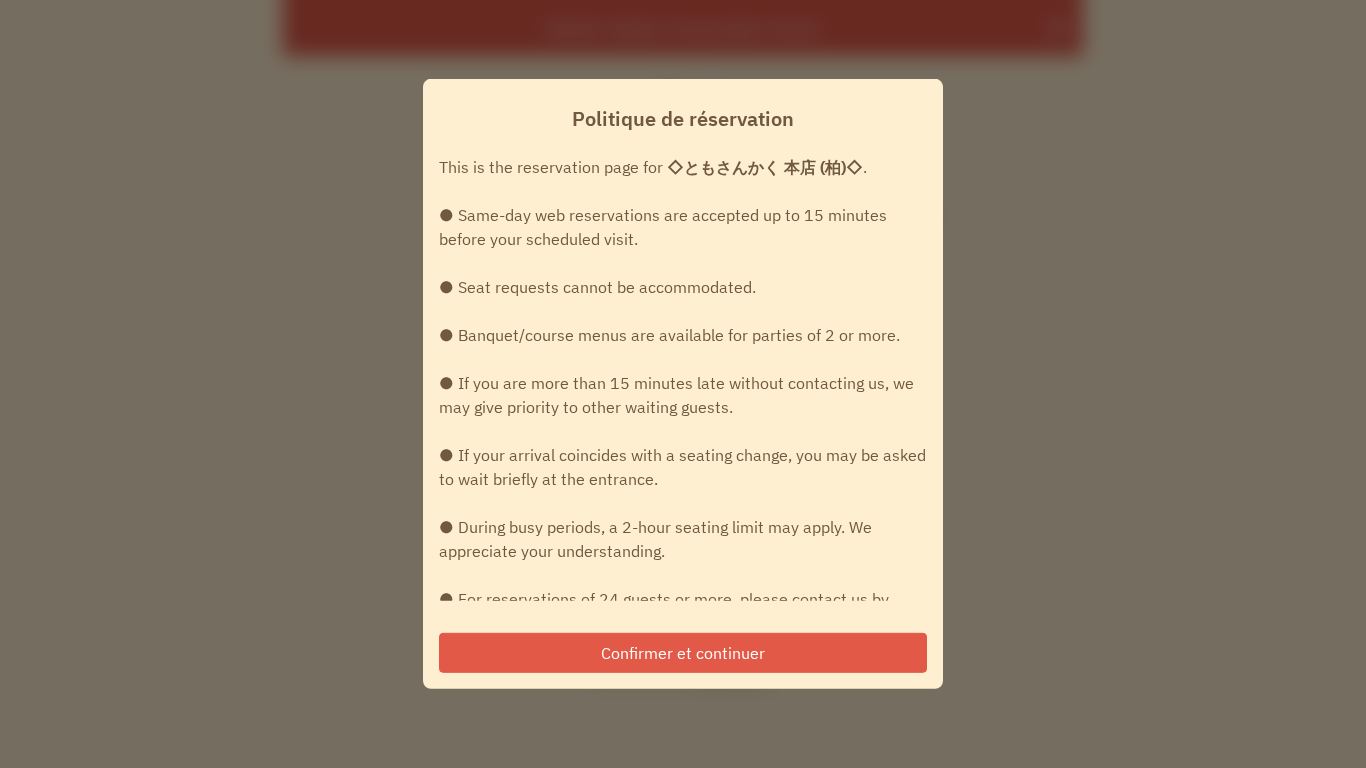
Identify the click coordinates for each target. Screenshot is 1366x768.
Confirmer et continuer (683, 653)
